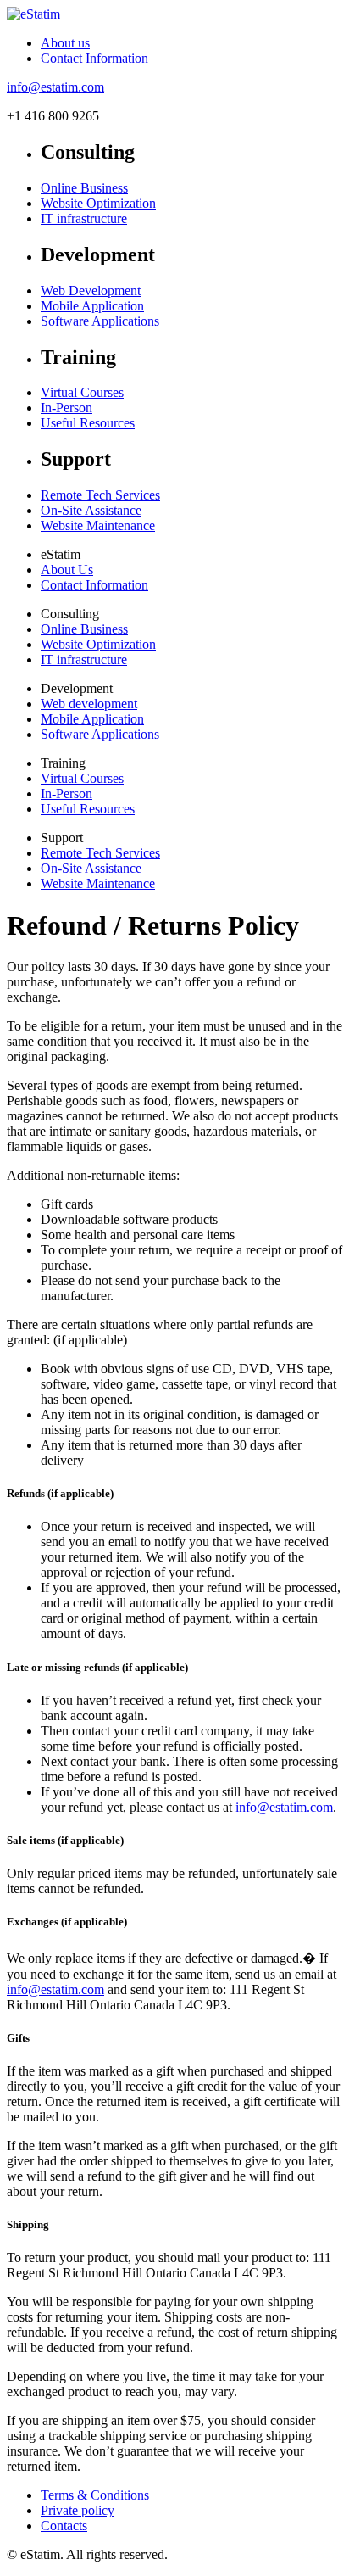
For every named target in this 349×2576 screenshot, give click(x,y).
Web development (89, 704)
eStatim (61, 554)
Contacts (64, 2526)
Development (77, 688)
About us (65, 43)
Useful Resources (88, 423)
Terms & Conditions (95, 2495)
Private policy (78, 2510)
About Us (67, 570)
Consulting (70, 614)
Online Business (84, 188)
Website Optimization (98, 203)
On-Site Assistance (91, 510)
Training (63, 763)
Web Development (91, 291)
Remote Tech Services (100, 495)
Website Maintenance (98, 525)
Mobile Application (92, 306)
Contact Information (94, 58)
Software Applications (100, 321)
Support (62, 838)
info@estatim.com (55, 87)
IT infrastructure (84, 218)
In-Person (66, 408)
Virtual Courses (82, 392)
